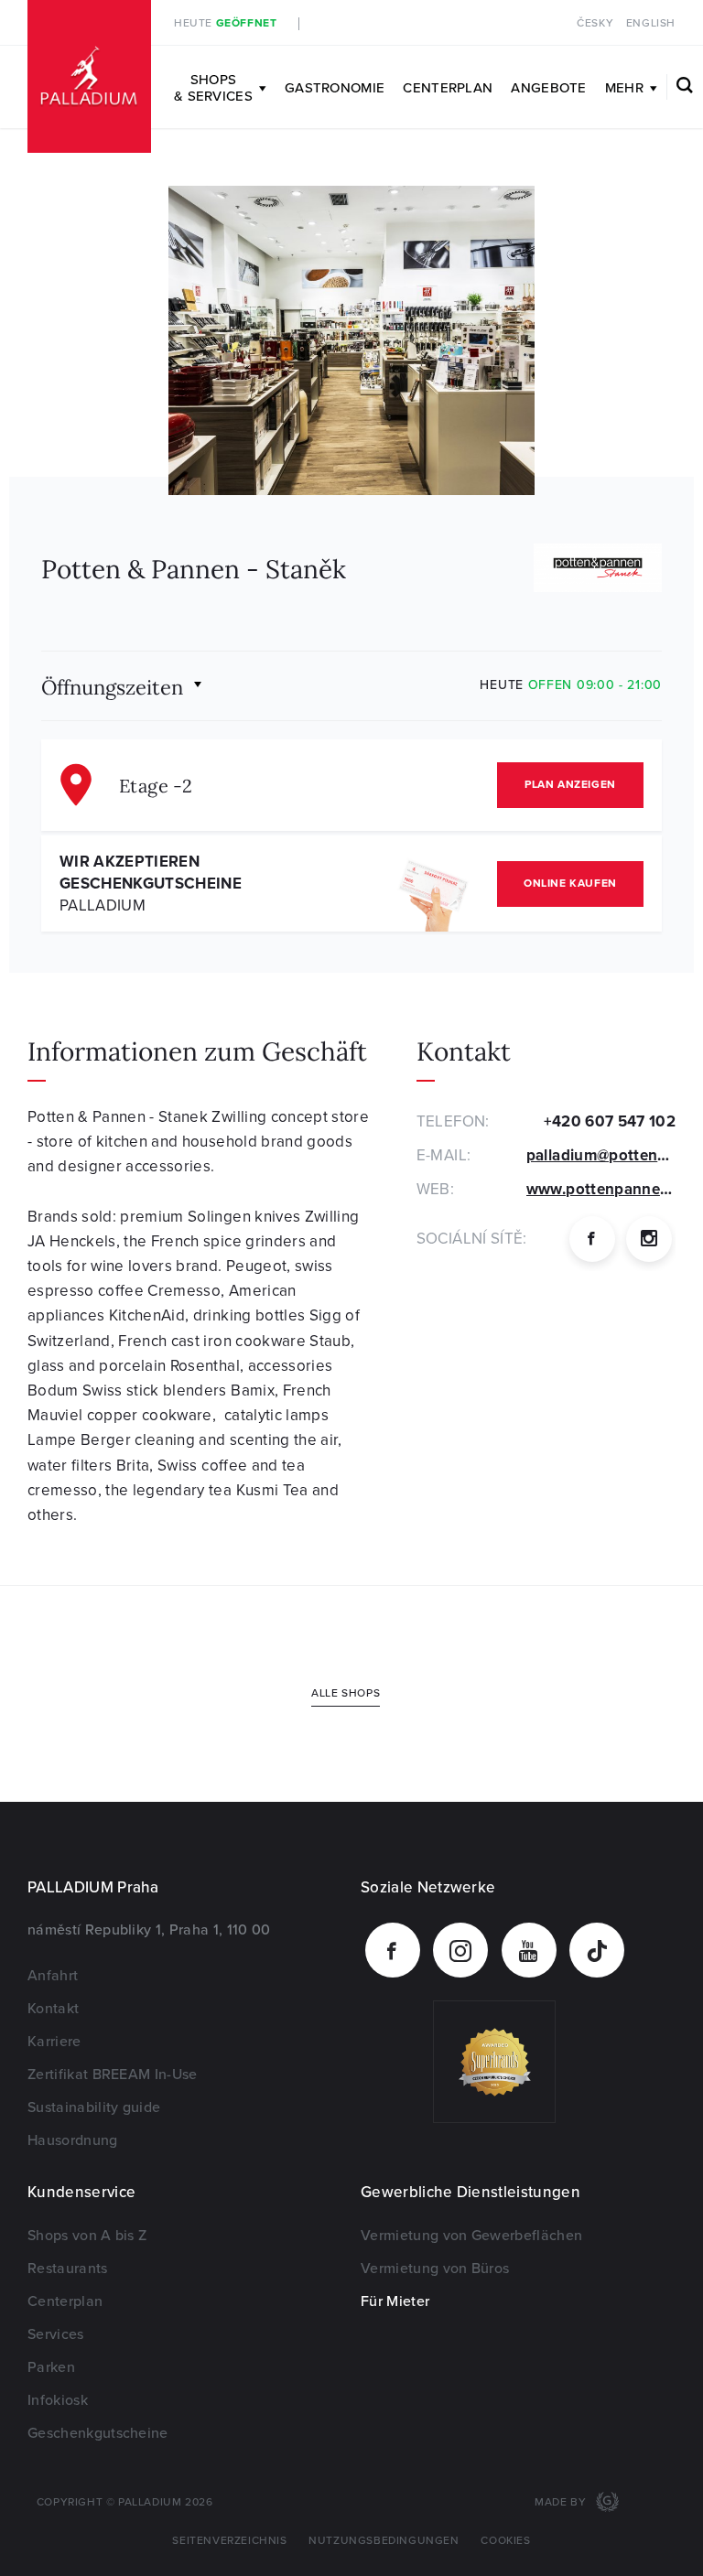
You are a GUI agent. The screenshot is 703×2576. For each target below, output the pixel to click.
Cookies (505, 2541)
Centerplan (448, 88)
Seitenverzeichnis (229, 2541)
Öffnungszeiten (112, 686)
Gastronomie (335, 88)
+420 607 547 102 (610, 1121)
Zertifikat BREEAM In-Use (113, 2075)
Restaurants (68, 2269)
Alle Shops (346, 1693)
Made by (562, 2502)
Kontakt (53, 2009)
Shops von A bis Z (87, 2236)
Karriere (54, 2042)
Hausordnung (73, 2140)
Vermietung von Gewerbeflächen (471, 2236)
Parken (51, 2367)
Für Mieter (395, 2301)
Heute (225, 23)
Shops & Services (213, 88)
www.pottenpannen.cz (607, 1189)
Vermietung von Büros (435, 2269)
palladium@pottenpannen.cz (601, 1155)
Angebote (548, 88)
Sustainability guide (94, 2107)
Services (56, 2334)
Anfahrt (53, 1976)
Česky (595, 23)
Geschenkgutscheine (98, 2433)
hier (483, 23)
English (651, 23)
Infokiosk (58, 2400)
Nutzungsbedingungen (384, 2541)
